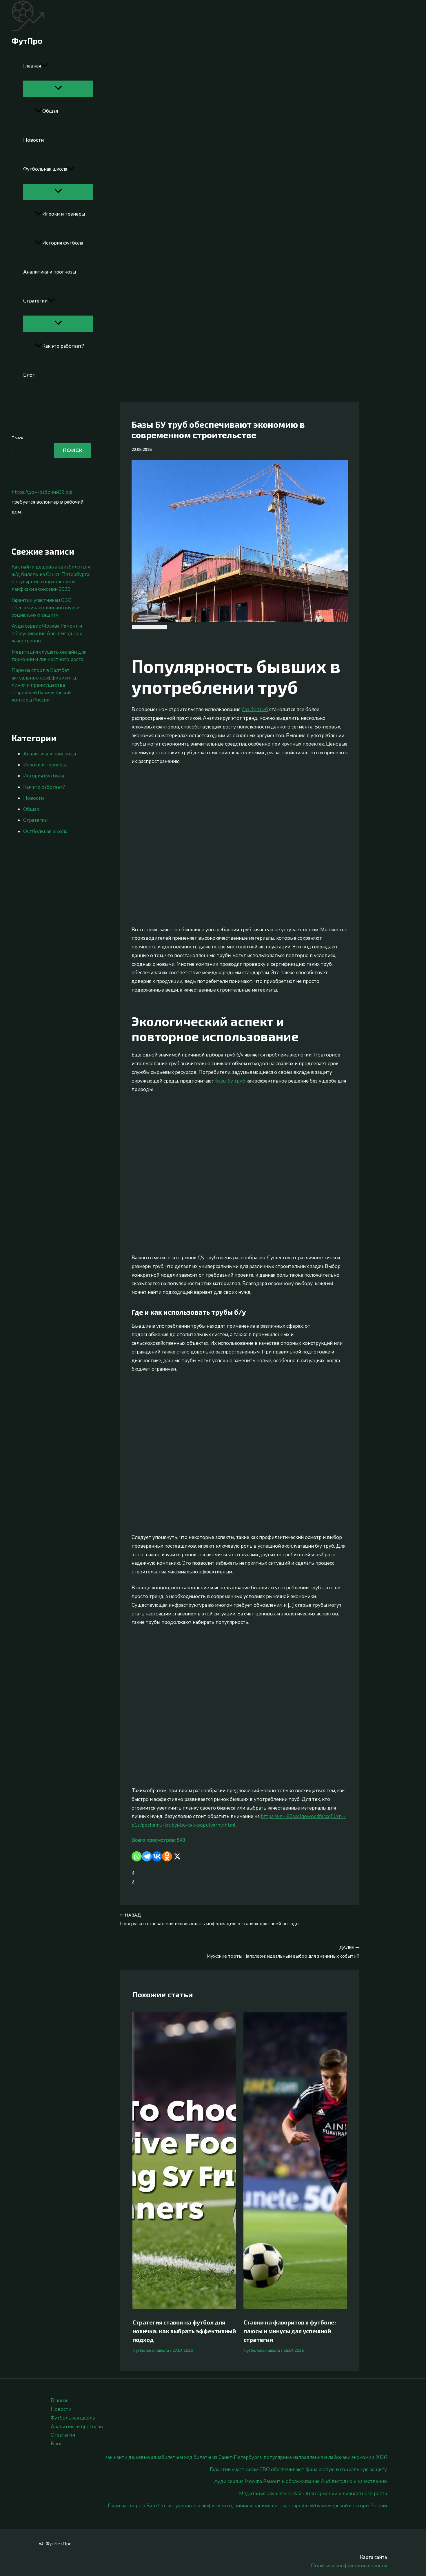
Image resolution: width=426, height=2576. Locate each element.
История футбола (63, 243)
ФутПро (27, 41)
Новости (33, 140)
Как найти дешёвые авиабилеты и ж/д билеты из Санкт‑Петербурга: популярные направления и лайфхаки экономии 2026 (51, 578)
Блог (29, 375)
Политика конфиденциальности (349, 2566)
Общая (50, 111)
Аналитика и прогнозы (50, 272)
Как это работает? (63, 346)
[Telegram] (147, 1856)
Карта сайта (373, 2557)
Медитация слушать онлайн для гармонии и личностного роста (313, 2494)
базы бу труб (230, 1081)
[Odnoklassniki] (167, 1856)
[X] (177, 1856)
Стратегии (35, 301)
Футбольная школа (45, 169)
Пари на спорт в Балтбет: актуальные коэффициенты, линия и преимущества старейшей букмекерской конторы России (44, 685)
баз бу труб (255, 709)
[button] (45, 66)
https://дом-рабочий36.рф (42, 492)
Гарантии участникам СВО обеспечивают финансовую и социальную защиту (45, 608)
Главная (32, 66)
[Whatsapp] (137, 1856)
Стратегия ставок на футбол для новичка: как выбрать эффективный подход (184, 2331)
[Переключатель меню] (58, 88)
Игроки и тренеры (64, 214)
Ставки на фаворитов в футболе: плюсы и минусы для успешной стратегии (290, 2331)
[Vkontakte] (157, 1856)
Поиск (17, 438)
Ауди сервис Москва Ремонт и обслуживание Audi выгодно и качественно (47, 633)
